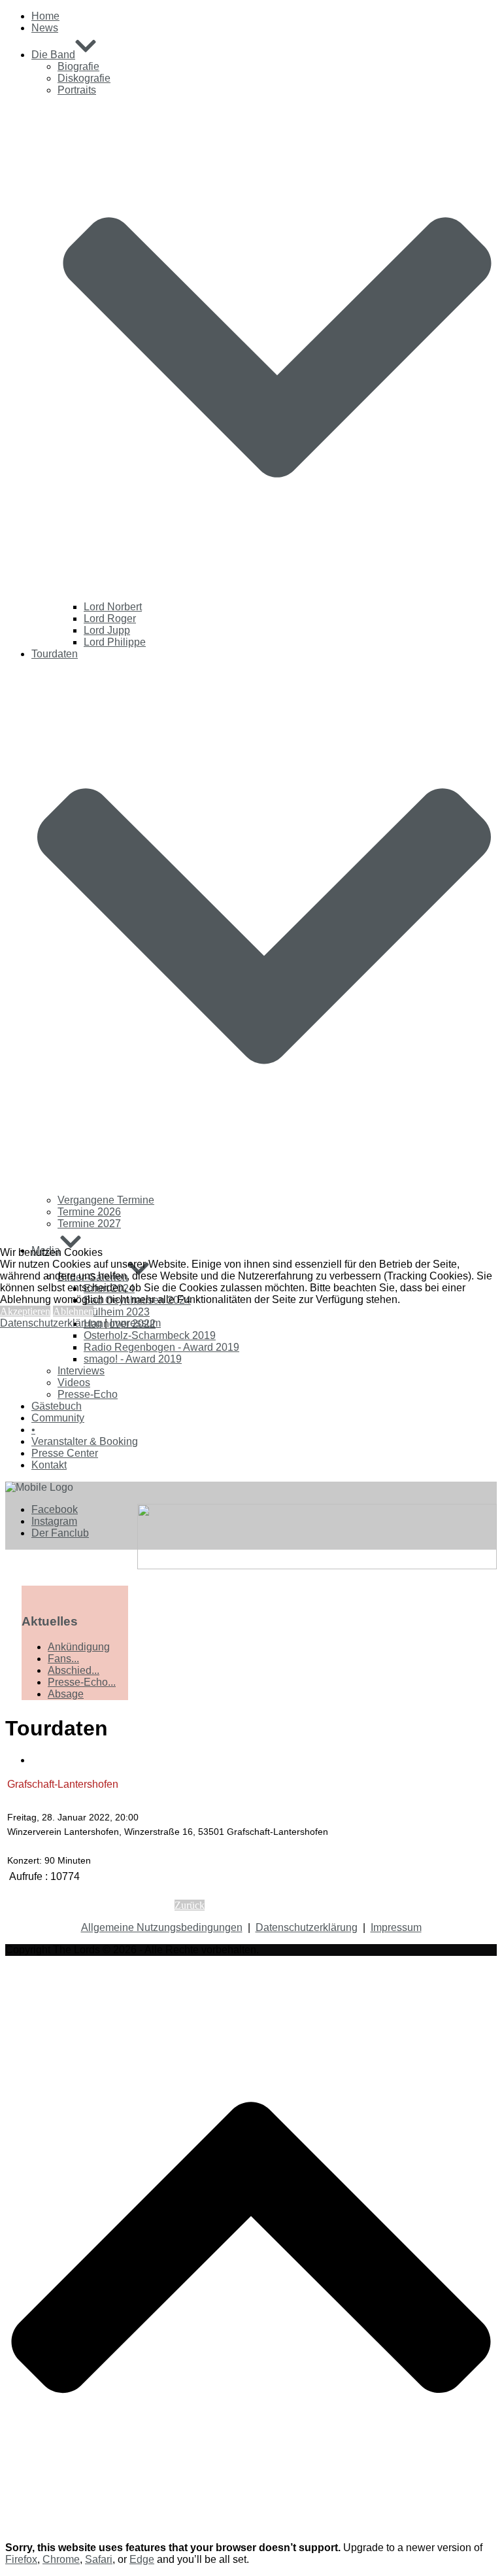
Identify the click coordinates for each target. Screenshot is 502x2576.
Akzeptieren (25, 1311)
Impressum (135, 1323)
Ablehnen (73, 1311)
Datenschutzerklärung (51, 1323)
